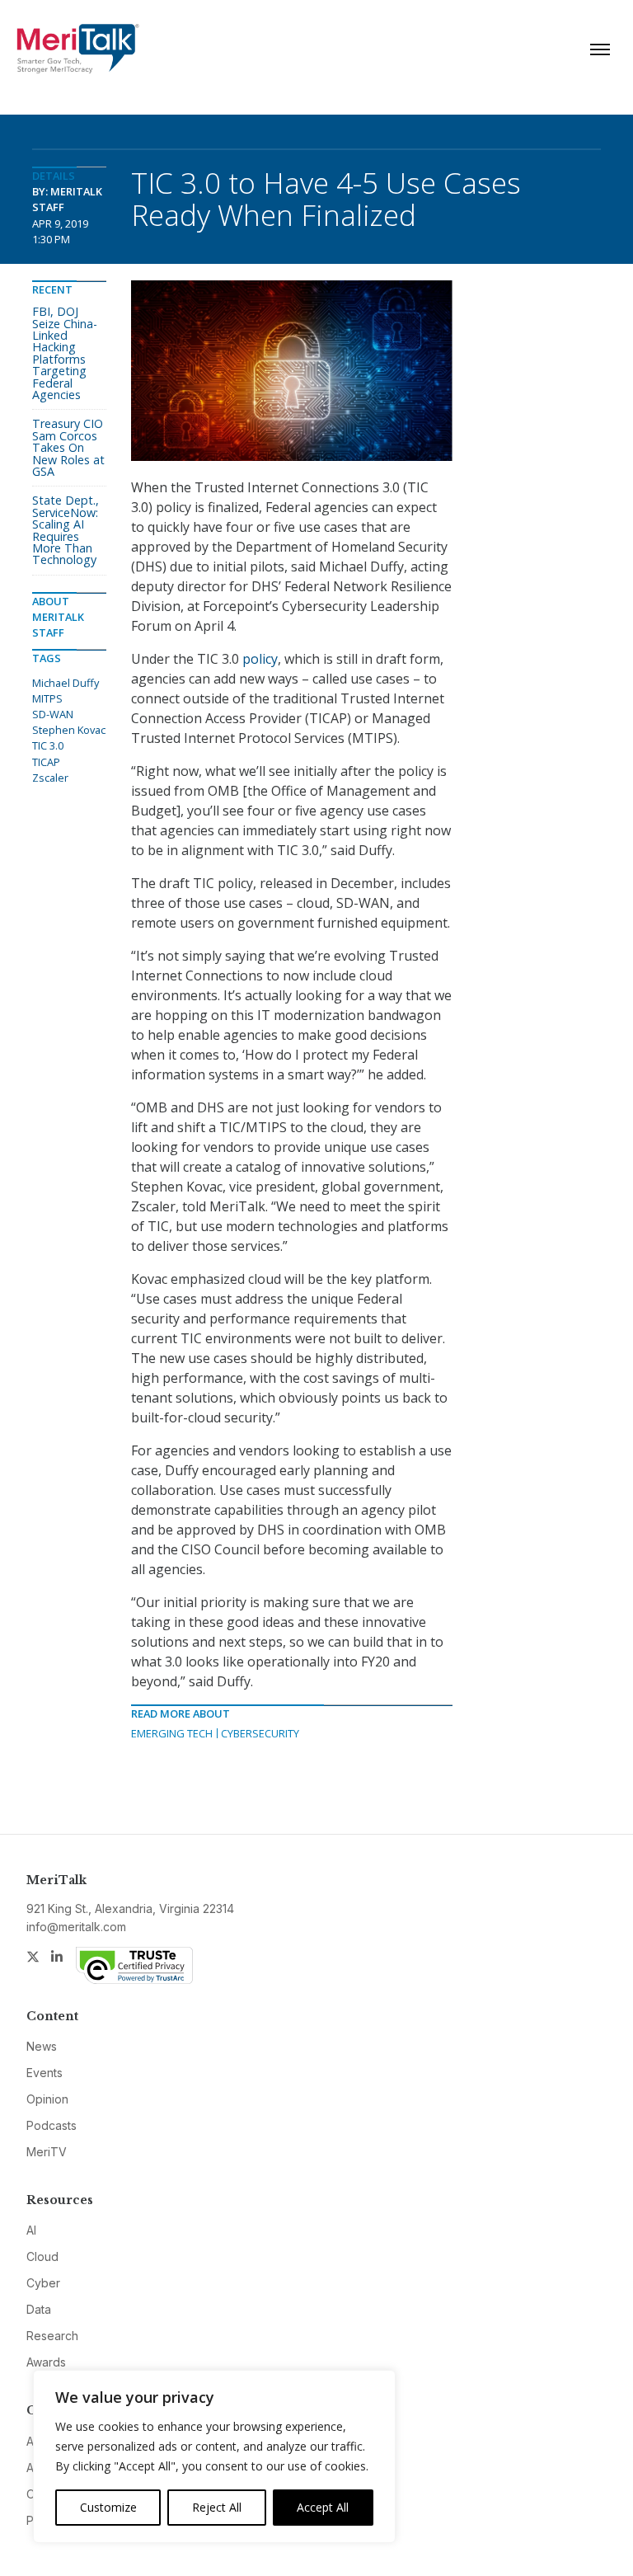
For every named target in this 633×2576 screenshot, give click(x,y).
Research (52, 2336)
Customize (108, 2507)
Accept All (323, 2507)
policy (260, 659)
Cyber (43, 2283)
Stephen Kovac (69, 730)
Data (39, 2309)
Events (45, 2073)
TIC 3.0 (48, 745)
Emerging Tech (172, 1733)
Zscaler (50, 778)
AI (31, 2230)
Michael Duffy (66, 683)
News (42, 2046)
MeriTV (47, 2152)
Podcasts (52, 2125)
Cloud (42, 2256)
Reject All (217, 2507)
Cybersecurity (260, 1733)
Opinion (47, 2099)
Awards (46, 2362)
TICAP (46, 762)
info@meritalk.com (76, 1927)
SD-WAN (53, 714)
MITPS (47, 698)
